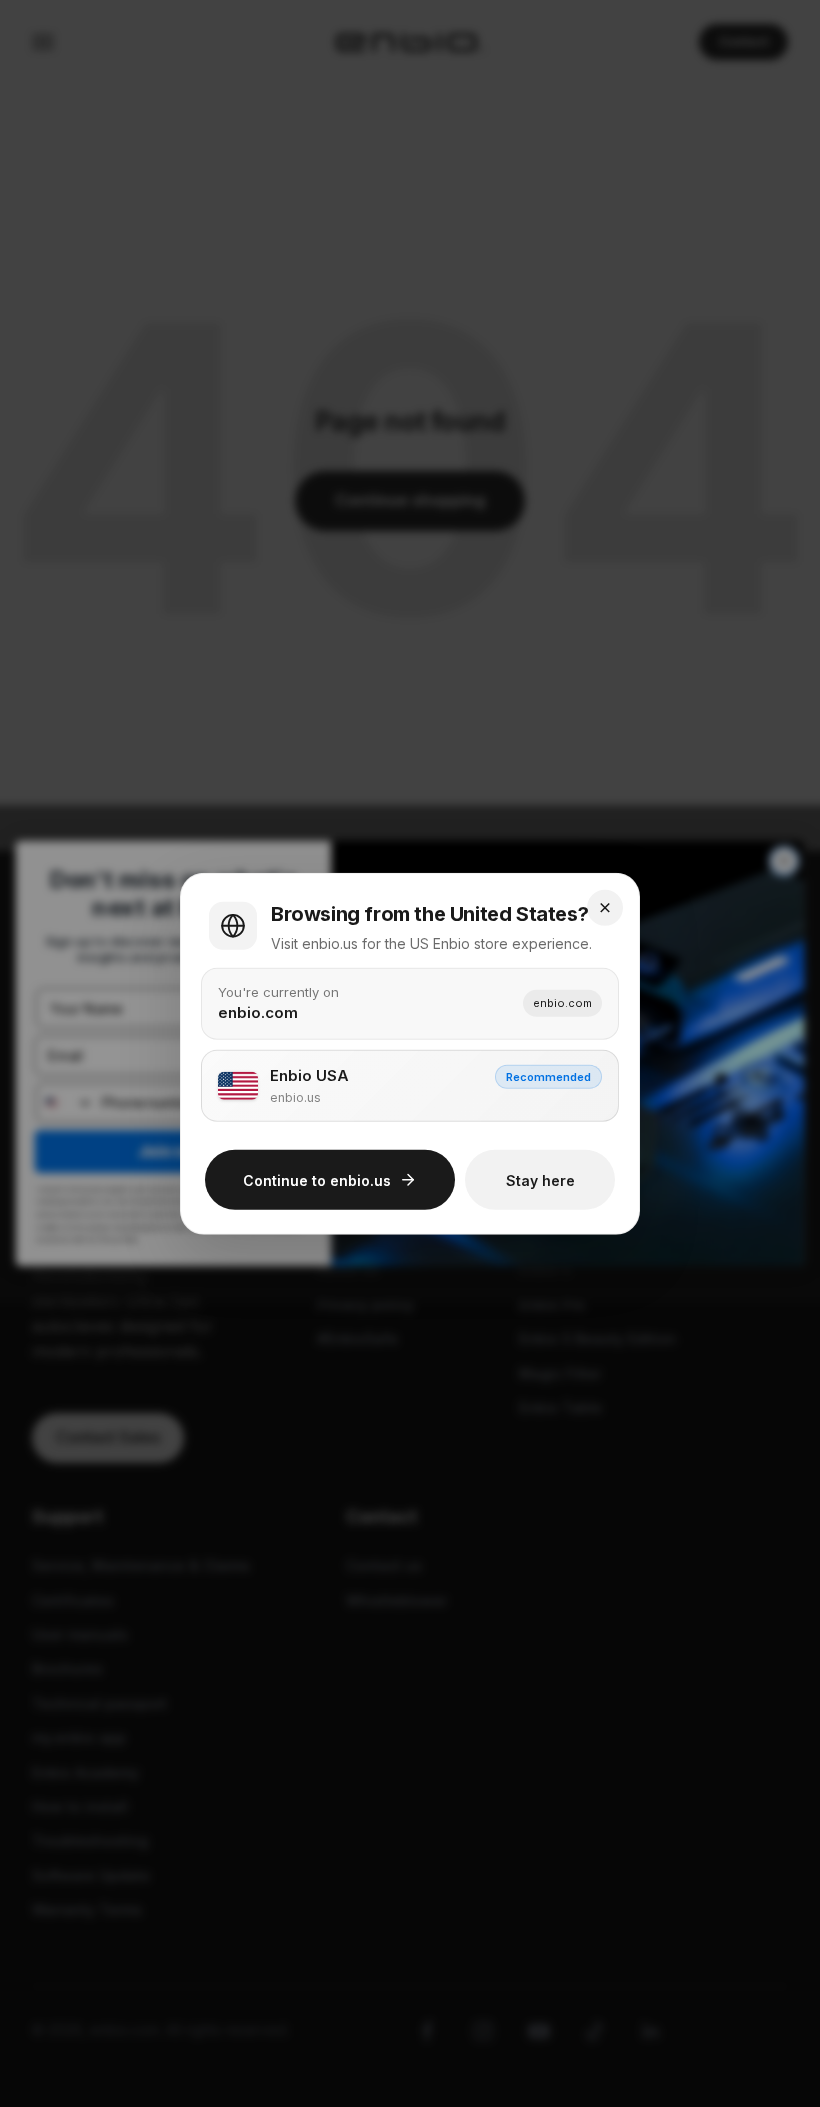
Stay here (540, 1179)
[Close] (605, 907)
